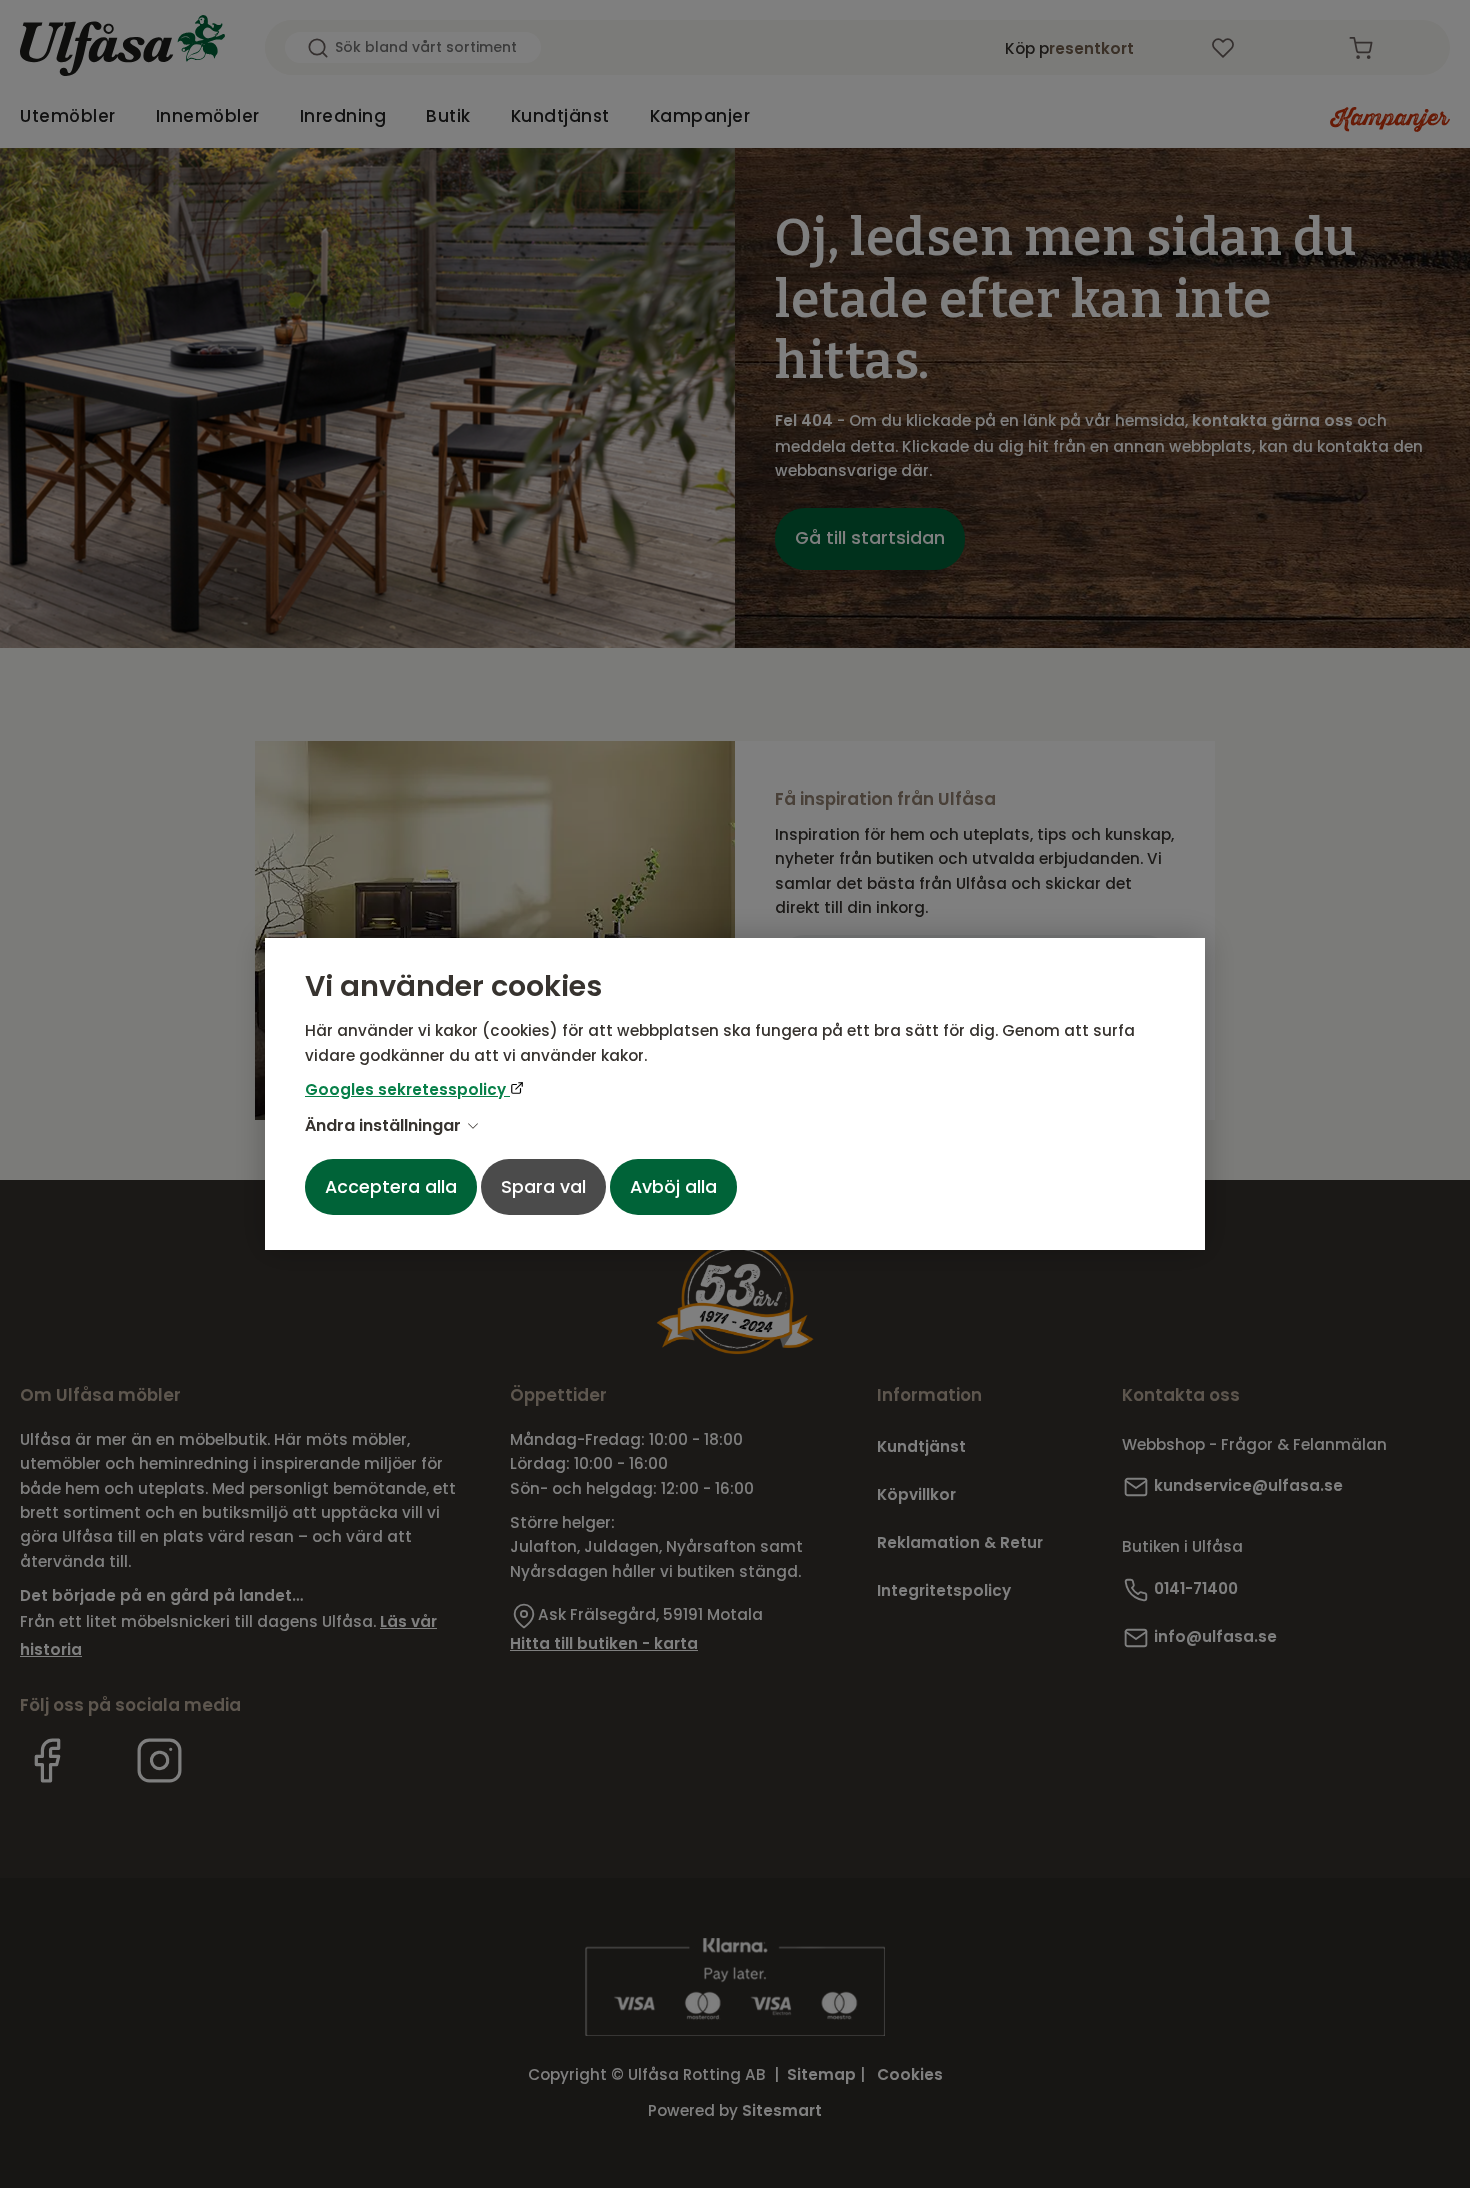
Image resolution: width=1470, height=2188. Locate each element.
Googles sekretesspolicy (407, 1089)
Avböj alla (673, 1187)
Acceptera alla (391, 1187)
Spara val (543, 1187)
